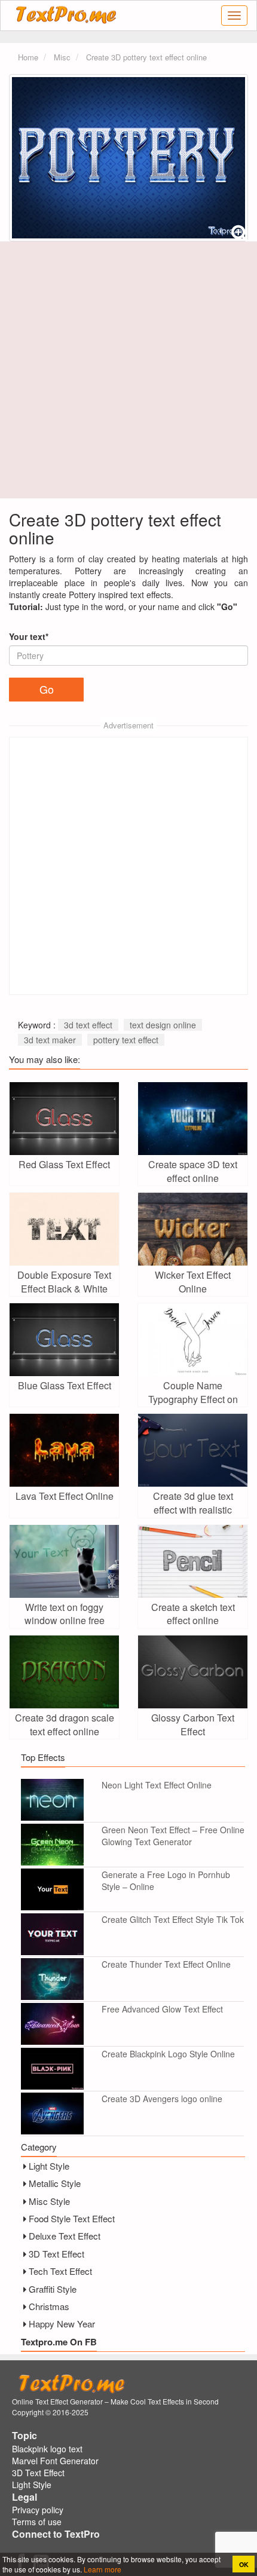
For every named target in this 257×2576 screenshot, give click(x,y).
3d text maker (50, 1040)
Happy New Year (62, 2324)
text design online (163, 1025)
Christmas (49, 2306)
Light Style (49, 2166)
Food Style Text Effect (72, 2218)
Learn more (102, 2569)
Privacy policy (38, 2510)
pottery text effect (126, 1040)
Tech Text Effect (60, 2271)
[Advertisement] (128, 370)
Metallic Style (55, 2183)
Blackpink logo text (47, 2449)
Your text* (29, 636)
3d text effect (88, 1025)
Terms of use (37, 2522)
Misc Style (49, 2201)
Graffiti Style (53, 2289)
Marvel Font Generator (55, 2461)
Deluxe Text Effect (65, 2236)
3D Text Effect (56, 2254)
